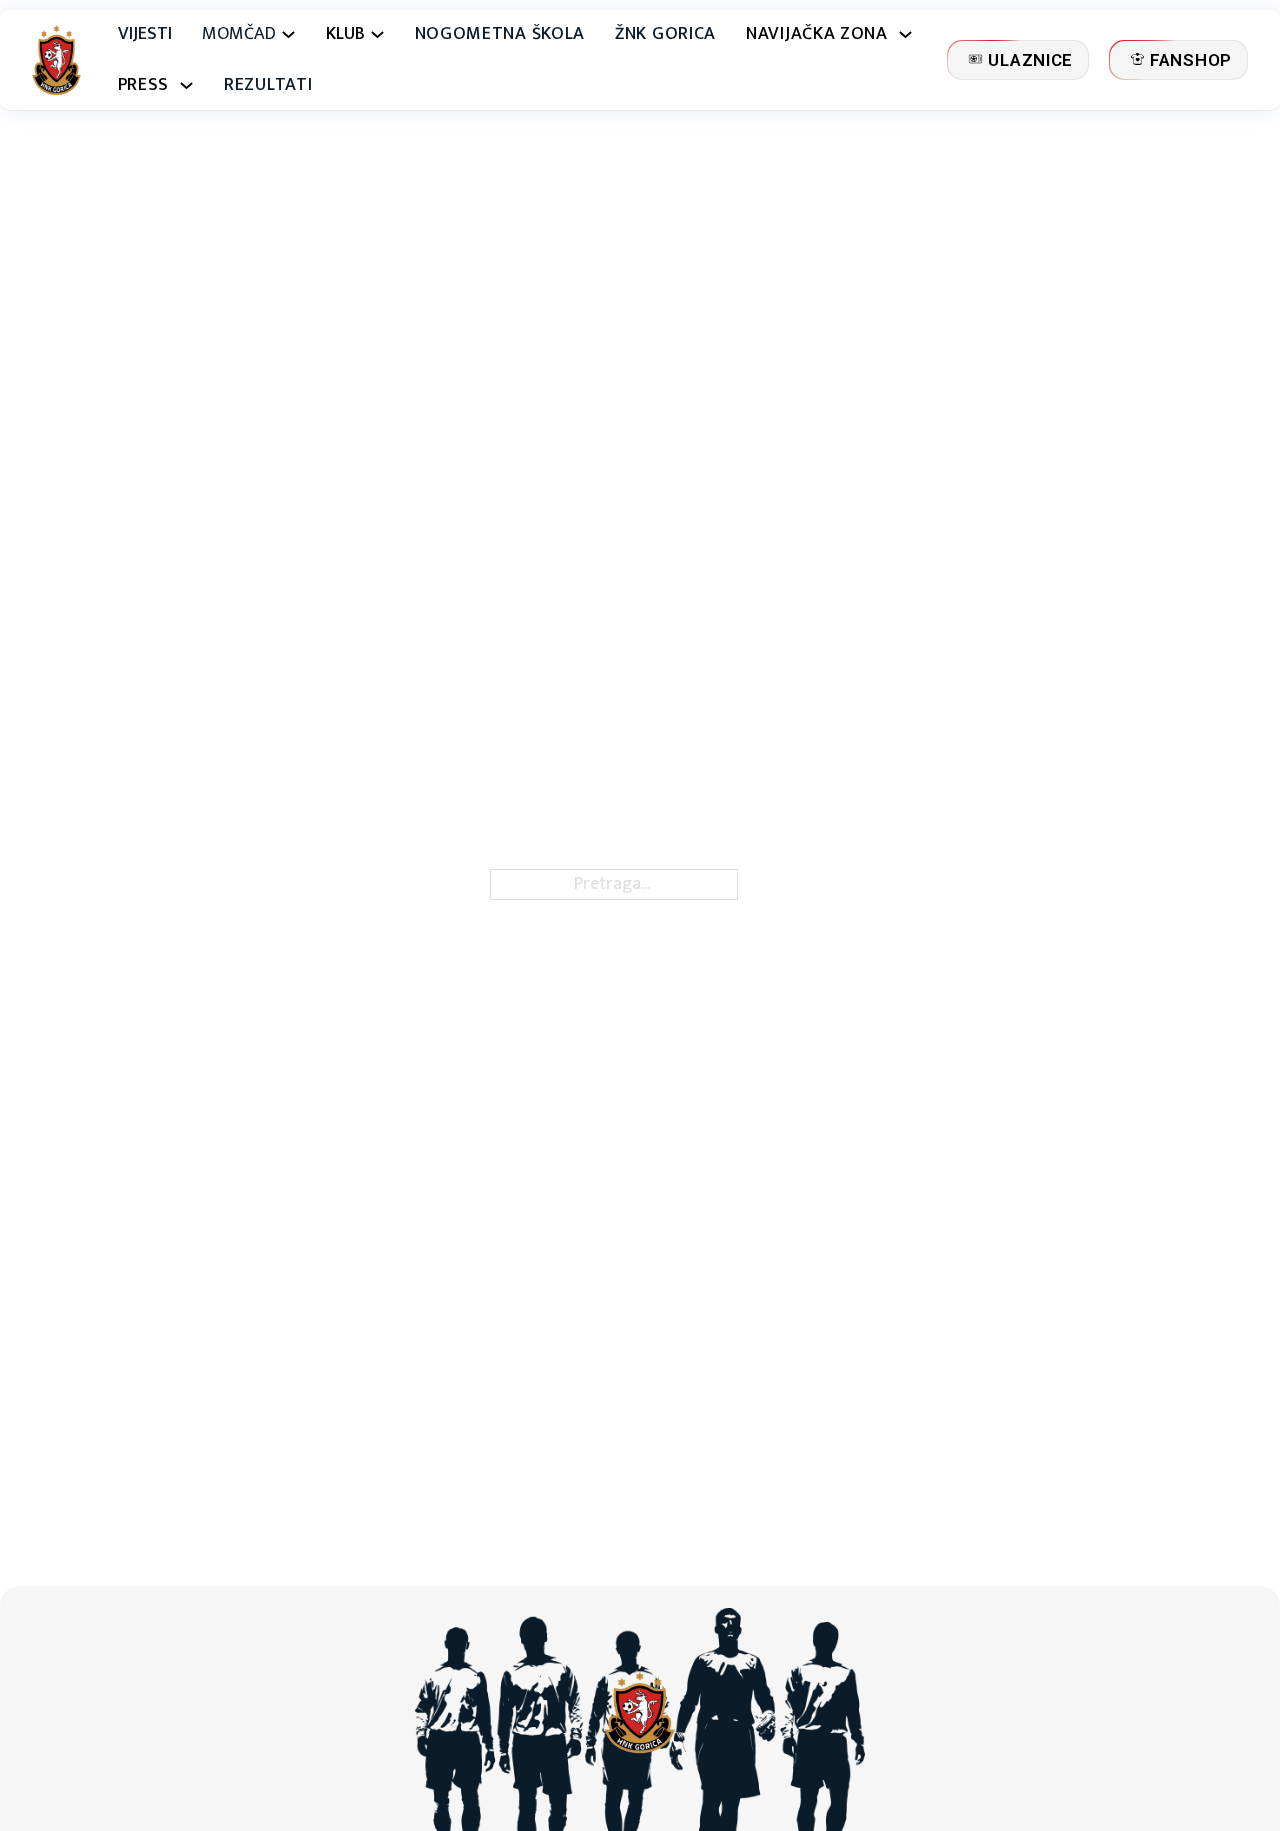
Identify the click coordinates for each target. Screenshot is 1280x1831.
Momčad (239, 34)
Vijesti (145, 34)
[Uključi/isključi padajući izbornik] (288, 34)
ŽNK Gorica (665, 34)
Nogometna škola (500, 34)
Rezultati (268, 85)
